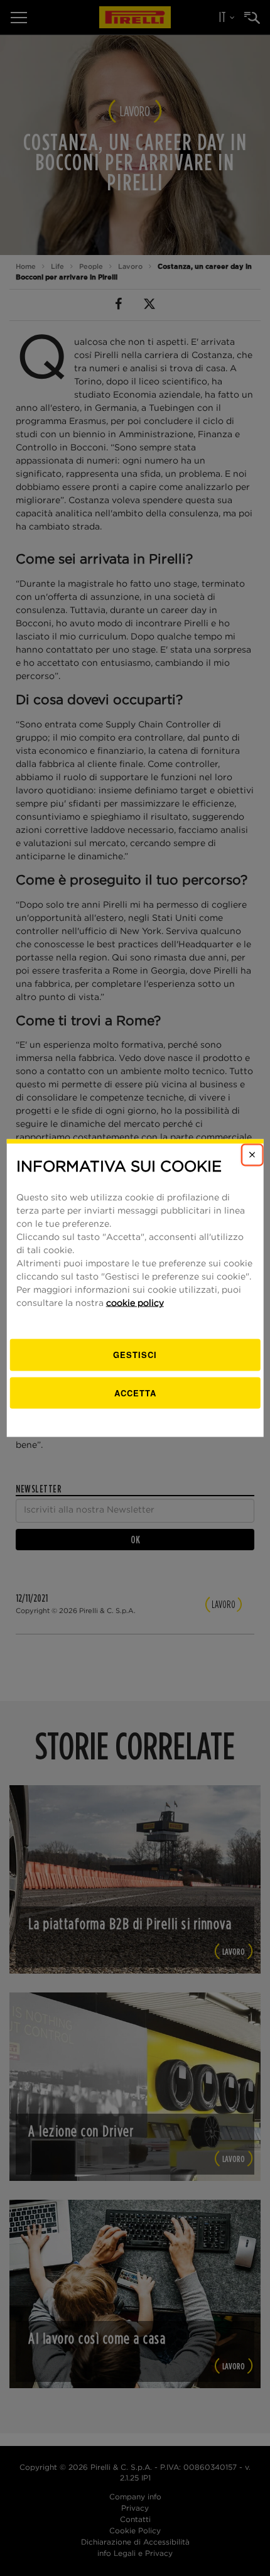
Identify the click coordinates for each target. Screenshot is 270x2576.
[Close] (252, 1155)
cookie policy (135, 1303)
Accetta (135, 1392)
